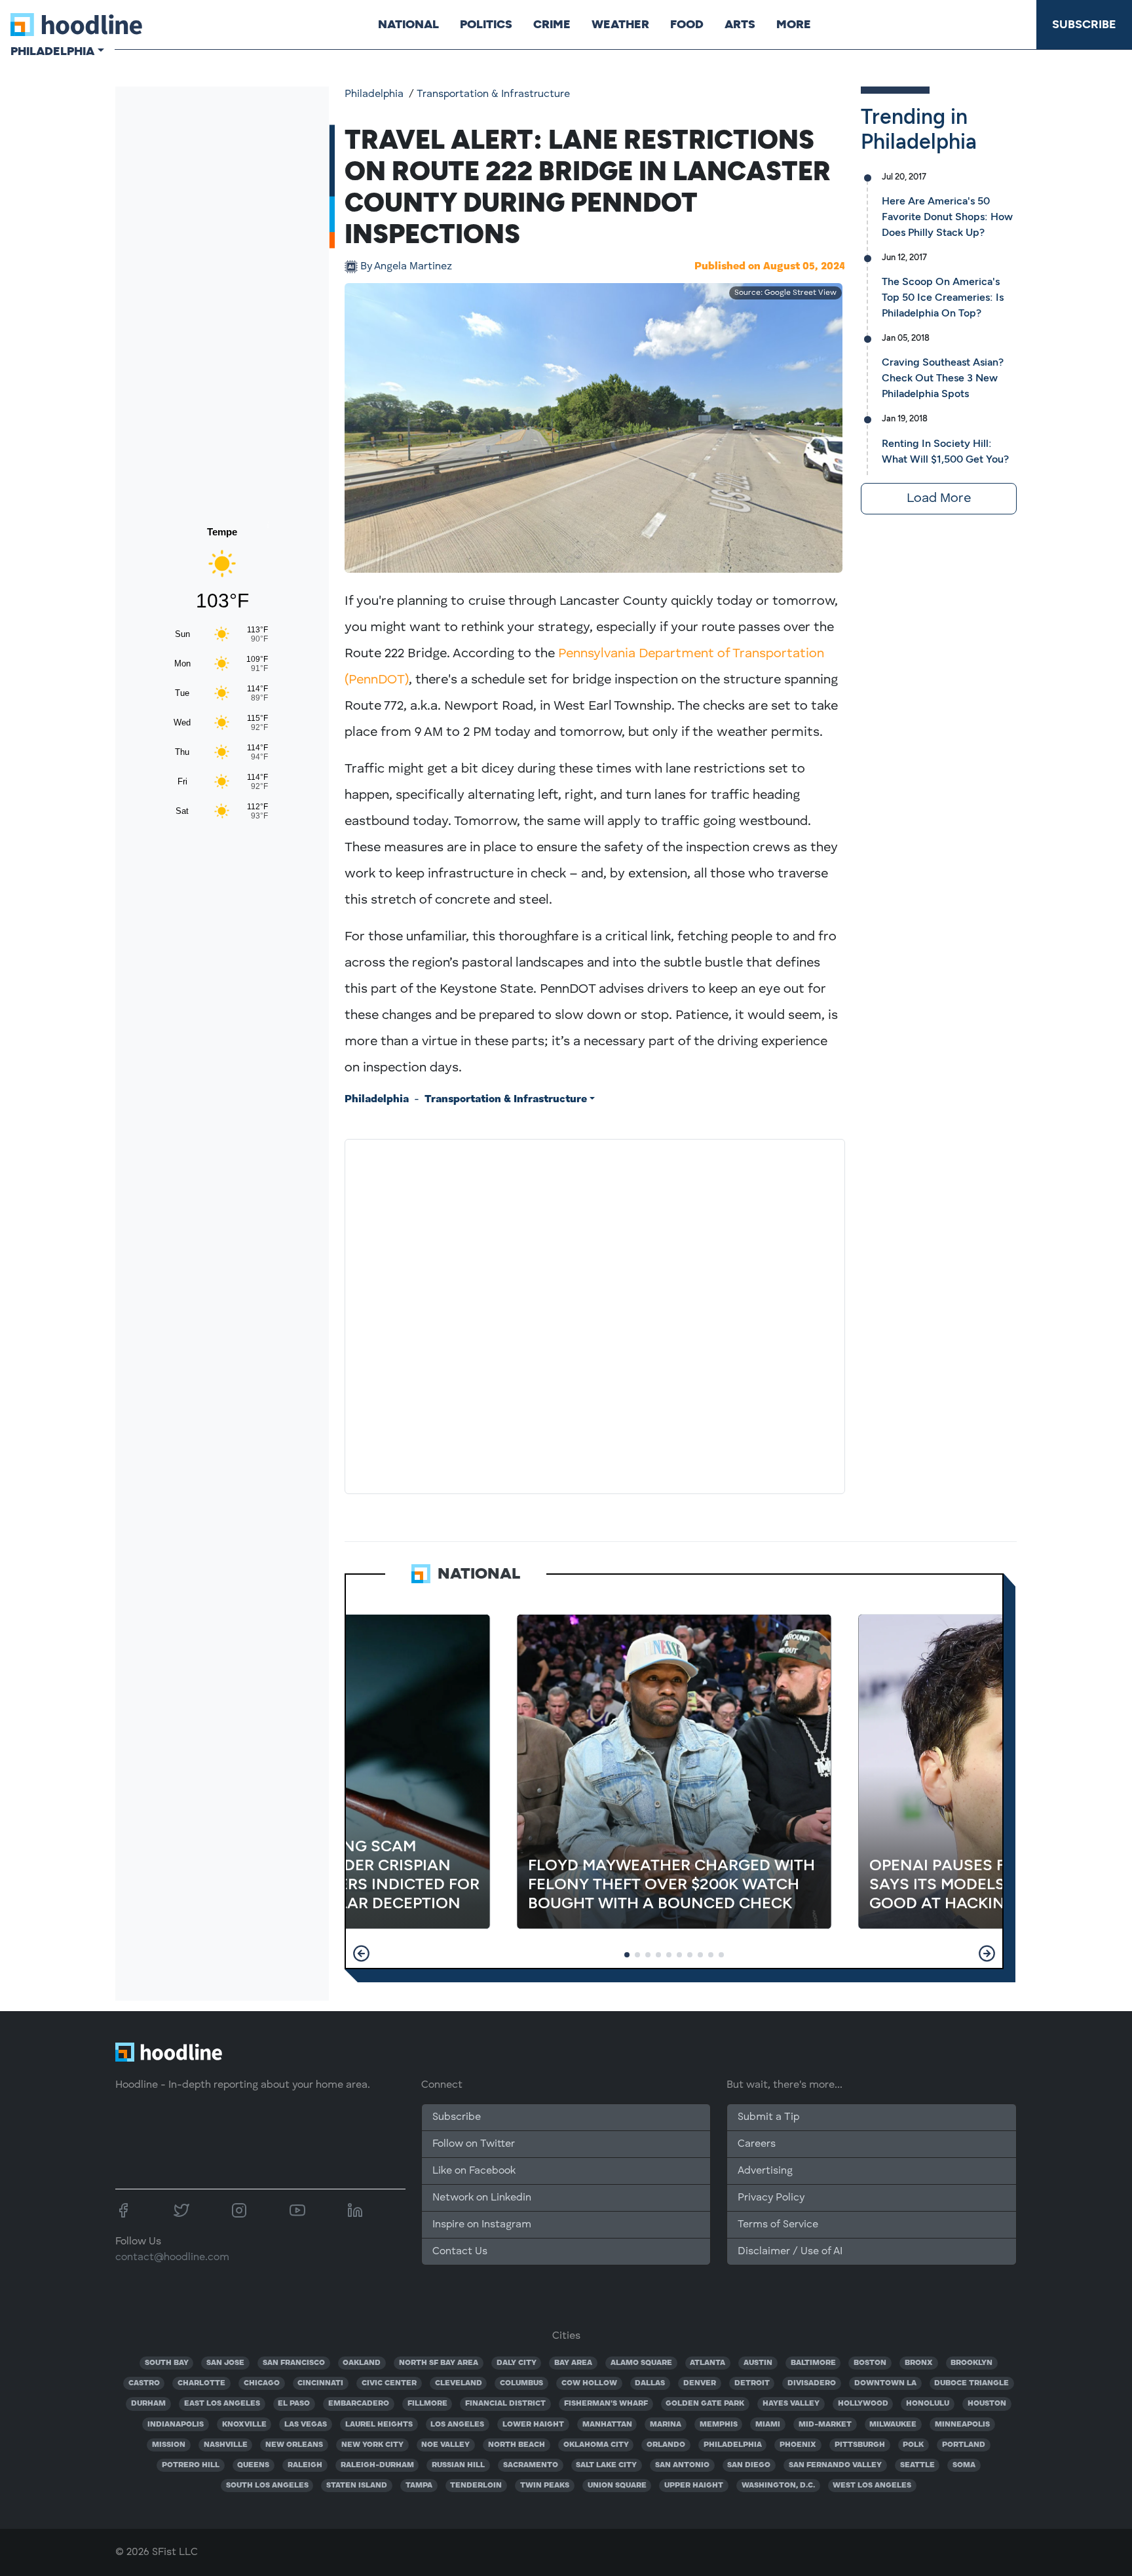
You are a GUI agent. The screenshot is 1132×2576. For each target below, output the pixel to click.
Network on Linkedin (482, 2198)
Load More (939, 499)
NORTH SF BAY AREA (439, 2363)
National (408, 24)
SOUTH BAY (167, 2363)
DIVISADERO (812, 2383)
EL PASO (294, 2404)
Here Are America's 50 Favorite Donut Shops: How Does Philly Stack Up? (947, 217)
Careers (757, 2144)
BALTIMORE (813, 2363)
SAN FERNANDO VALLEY (835, 2465)
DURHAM (148, 2404)
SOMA (964, 2465)
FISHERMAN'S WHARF (606, 2404)
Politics (486, 24)
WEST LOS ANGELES (872, 2486)
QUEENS (253, 2465)
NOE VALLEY (445, 2445)
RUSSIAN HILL (458, 2465)
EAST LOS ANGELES (222, 2404)
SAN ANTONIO (682, 2465)
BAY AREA (573, 2363)
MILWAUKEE (893, 2425)
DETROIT (752, 2383)
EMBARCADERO (359, 2404)
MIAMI (768, 2425)
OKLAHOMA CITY (596, 2445)
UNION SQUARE (617, 2486)
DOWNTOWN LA (885, 2383)
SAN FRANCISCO (294, 2363)
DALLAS (650, 2383)
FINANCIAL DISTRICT (505, 2404)
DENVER (700, 2383)
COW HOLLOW (589, 2383)
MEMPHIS (719, 2425)
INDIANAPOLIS (176, 2425)
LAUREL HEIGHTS (379, 2425)
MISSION (169, 2445)
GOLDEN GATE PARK (705, 2404)
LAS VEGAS (306, 2425)
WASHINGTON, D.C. (778, 2486)
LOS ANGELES (457, 2425)
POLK (913, 2445)
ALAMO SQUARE (641, 2363)
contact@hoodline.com (172, 2258)
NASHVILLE (226, 2445)
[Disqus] (595, 1314)
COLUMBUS (521, 2383)
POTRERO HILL (191, 2465)
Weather (620, 24)
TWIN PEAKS (545, 2486)
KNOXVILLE (244, 2425)
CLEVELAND (459, 2383)
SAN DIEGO (749, 2465)
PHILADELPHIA (733, 2445)
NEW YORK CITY (372, 2445)
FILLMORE (427, 2404)
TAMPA (419, 2486)
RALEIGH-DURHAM (377, 2465)
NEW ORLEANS (294, 2445)
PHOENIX (798, 2445)
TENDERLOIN (476, 2486)
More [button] (794, 24)
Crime (552, 24)
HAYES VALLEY (791, 2404)
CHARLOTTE (201, 2383)
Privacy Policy (771, 2198)
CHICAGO (262, 2383)
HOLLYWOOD (863, 2404)
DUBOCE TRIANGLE (972, 2383)
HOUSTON (987, 2404)
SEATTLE (917, 2465)
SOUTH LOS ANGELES (267, 2486)
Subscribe (1084, 24)
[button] (361, 1953)
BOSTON (870, 2363)
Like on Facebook (474, 2171)
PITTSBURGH (860, 2445)
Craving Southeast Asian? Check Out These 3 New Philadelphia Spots (943, 378)
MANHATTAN (607, 2425)
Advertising (765, 2171)
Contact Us (460, 2252)
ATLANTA (707, 2363)
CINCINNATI (320, 2383)
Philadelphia (374, 94)
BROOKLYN (972, 2363)
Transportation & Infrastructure (493, 94)
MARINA (666, 2425)
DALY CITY (517, 2363)
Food (687, 24)
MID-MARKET (825, 2425)
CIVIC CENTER (389, 2383)
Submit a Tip (768, 2117)
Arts (740, 24)
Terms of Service (778, 2225)
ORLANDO (666, 2445)
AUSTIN (758, 2363)
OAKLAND (362, 2363)
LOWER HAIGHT (533, 2425)
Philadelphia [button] (52, 51)
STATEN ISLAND (357, 2486)
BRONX (919, 2363)
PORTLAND (964, 2445)
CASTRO (144, 2383)
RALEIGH (305, 2465)
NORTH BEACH (517, 2445)
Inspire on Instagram (482, 2225)
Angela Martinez (406, 267)
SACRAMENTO (531, 2465)
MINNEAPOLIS (962, 2425)
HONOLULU (928, 2404)
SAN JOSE (225, 2363)
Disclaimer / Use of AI (790, 2252)
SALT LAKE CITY (606, 2465)
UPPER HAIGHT (694, 2486)
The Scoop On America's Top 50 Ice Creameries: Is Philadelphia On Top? (943, 297)
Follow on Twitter (474, 2144)
